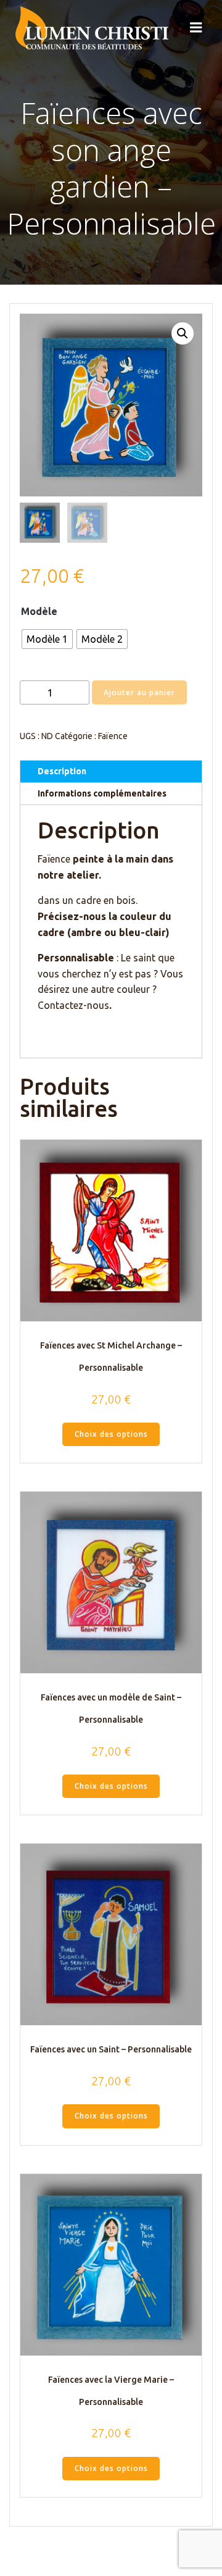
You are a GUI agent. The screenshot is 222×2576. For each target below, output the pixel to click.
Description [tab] (62, 771)
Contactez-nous (73, 1005)
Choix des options (111, 1434)
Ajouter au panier (139, 692)
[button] (183, 333)
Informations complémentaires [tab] (102, 793)
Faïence (113, 736)
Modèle (39, 611)
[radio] (47, 639)
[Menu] (196, 28)
